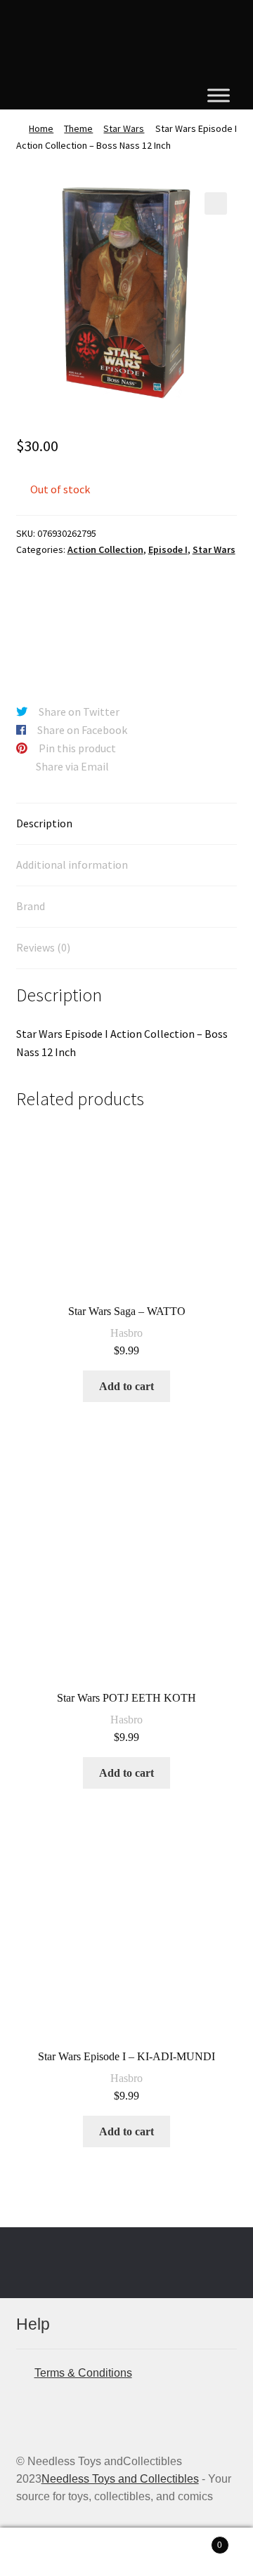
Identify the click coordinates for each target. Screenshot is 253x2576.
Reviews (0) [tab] (43, 947)
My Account (42, 2552)
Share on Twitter (79, 712)
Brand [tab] (31, 906)
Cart (195, 2541)
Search (126, 2552)
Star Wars (124, 128)
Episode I (168, 549)
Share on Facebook (82, 730)
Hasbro (126, 1333)
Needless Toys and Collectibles (120, 2479)
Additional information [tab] (72, 865)
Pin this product (77, 748)
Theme (78, 128)
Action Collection (105, 549)
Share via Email (72, 766)
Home (41, 128)
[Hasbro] (69, 621)
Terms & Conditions (83, 2373)
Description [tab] (44, 823)
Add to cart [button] (126, 1386)
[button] (216, 203)
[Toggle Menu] (219, 95)
